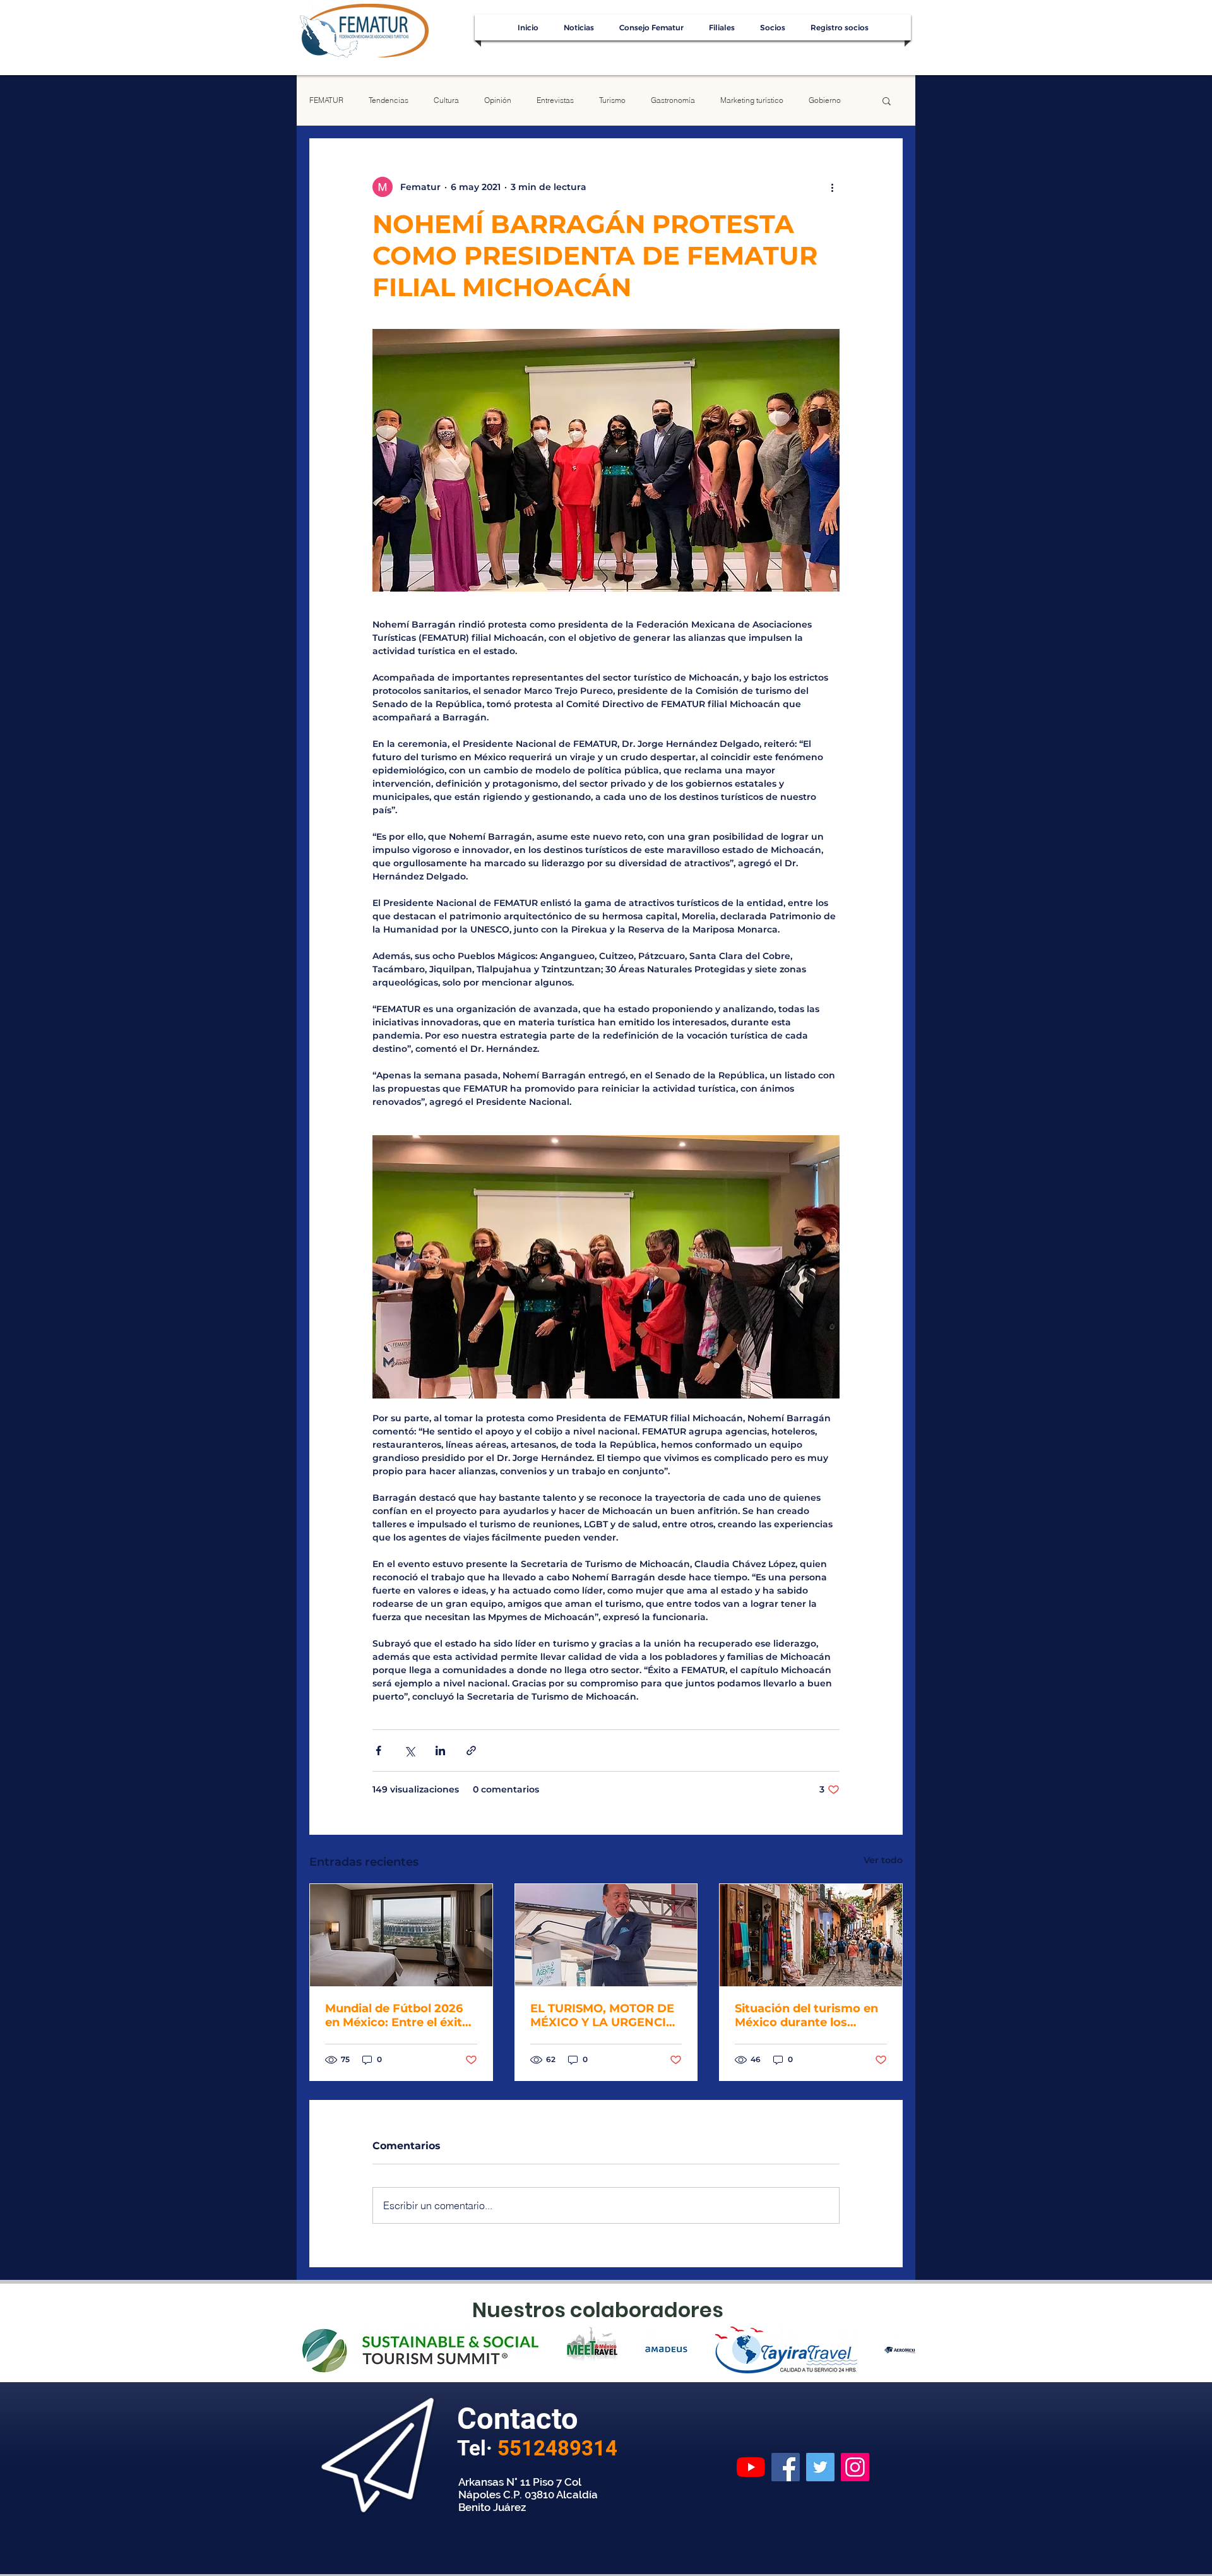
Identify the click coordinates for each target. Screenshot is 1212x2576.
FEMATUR (326, 100)
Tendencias (389, 100)
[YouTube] (751, 2467)
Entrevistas (555, 100)
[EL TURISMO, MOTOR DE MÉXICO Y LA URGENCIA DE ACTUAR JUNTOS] (606, 1935)
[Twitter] (820, 2467)
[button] (887, 100)
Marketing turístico (752, 100)
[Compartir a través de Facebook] (378, 1750)
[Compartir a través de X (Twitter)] (409, 1750)
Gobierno (825, 100)
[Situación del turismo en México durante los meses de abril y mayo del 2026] (811, 1935)
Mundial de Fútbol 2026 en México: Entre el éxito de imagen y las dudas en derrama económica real (400, 2015)
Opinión (498, 100)
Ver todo (883, 1860)
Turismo (612, 100)
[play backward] (312, 2350)
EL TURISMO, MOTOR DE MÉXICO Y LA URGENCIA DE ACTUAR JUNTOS (603, 2015)
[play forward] (900, 2350)
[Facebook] (786, 2467)
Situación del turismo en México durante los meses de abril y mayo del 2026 (806, 2015)
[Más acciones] (832, 187)
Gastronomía (673, 100)
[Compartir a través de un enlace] (471, 1750)
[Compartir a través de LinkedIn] (440, 1750)
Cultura (446, 100)
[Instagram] (855, 2467)
